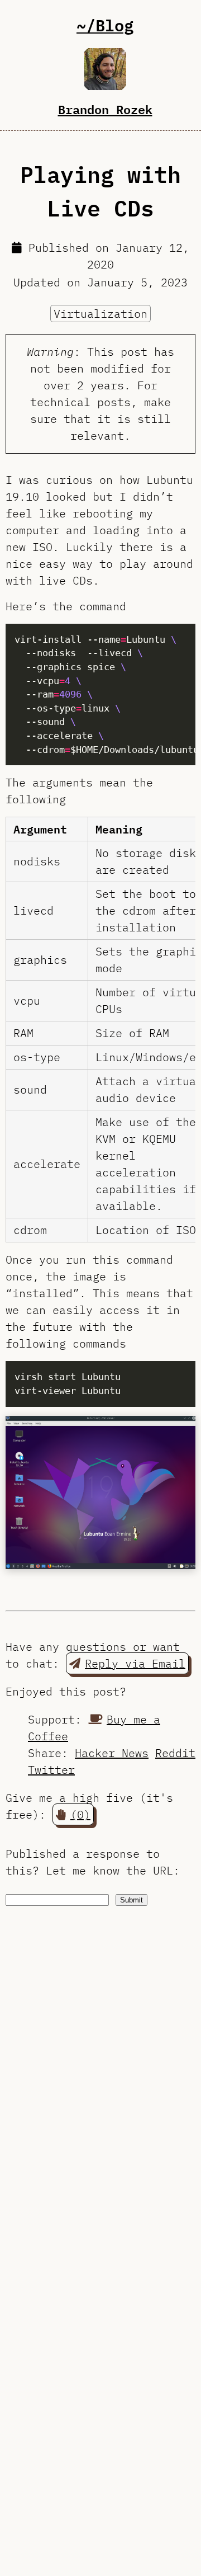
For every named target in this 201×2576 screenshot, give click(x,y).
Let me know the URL (109, 1870)
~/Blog (105, 25)
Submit (131, 1900)
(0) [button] (80, 1814)
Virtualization (100, 314)
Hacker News (112, 1753)
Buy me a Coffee (94, 1728)
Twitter (51, 1770)
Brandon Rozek (105, 109)
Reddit (175, 1753)
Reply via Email (135, 1663)
